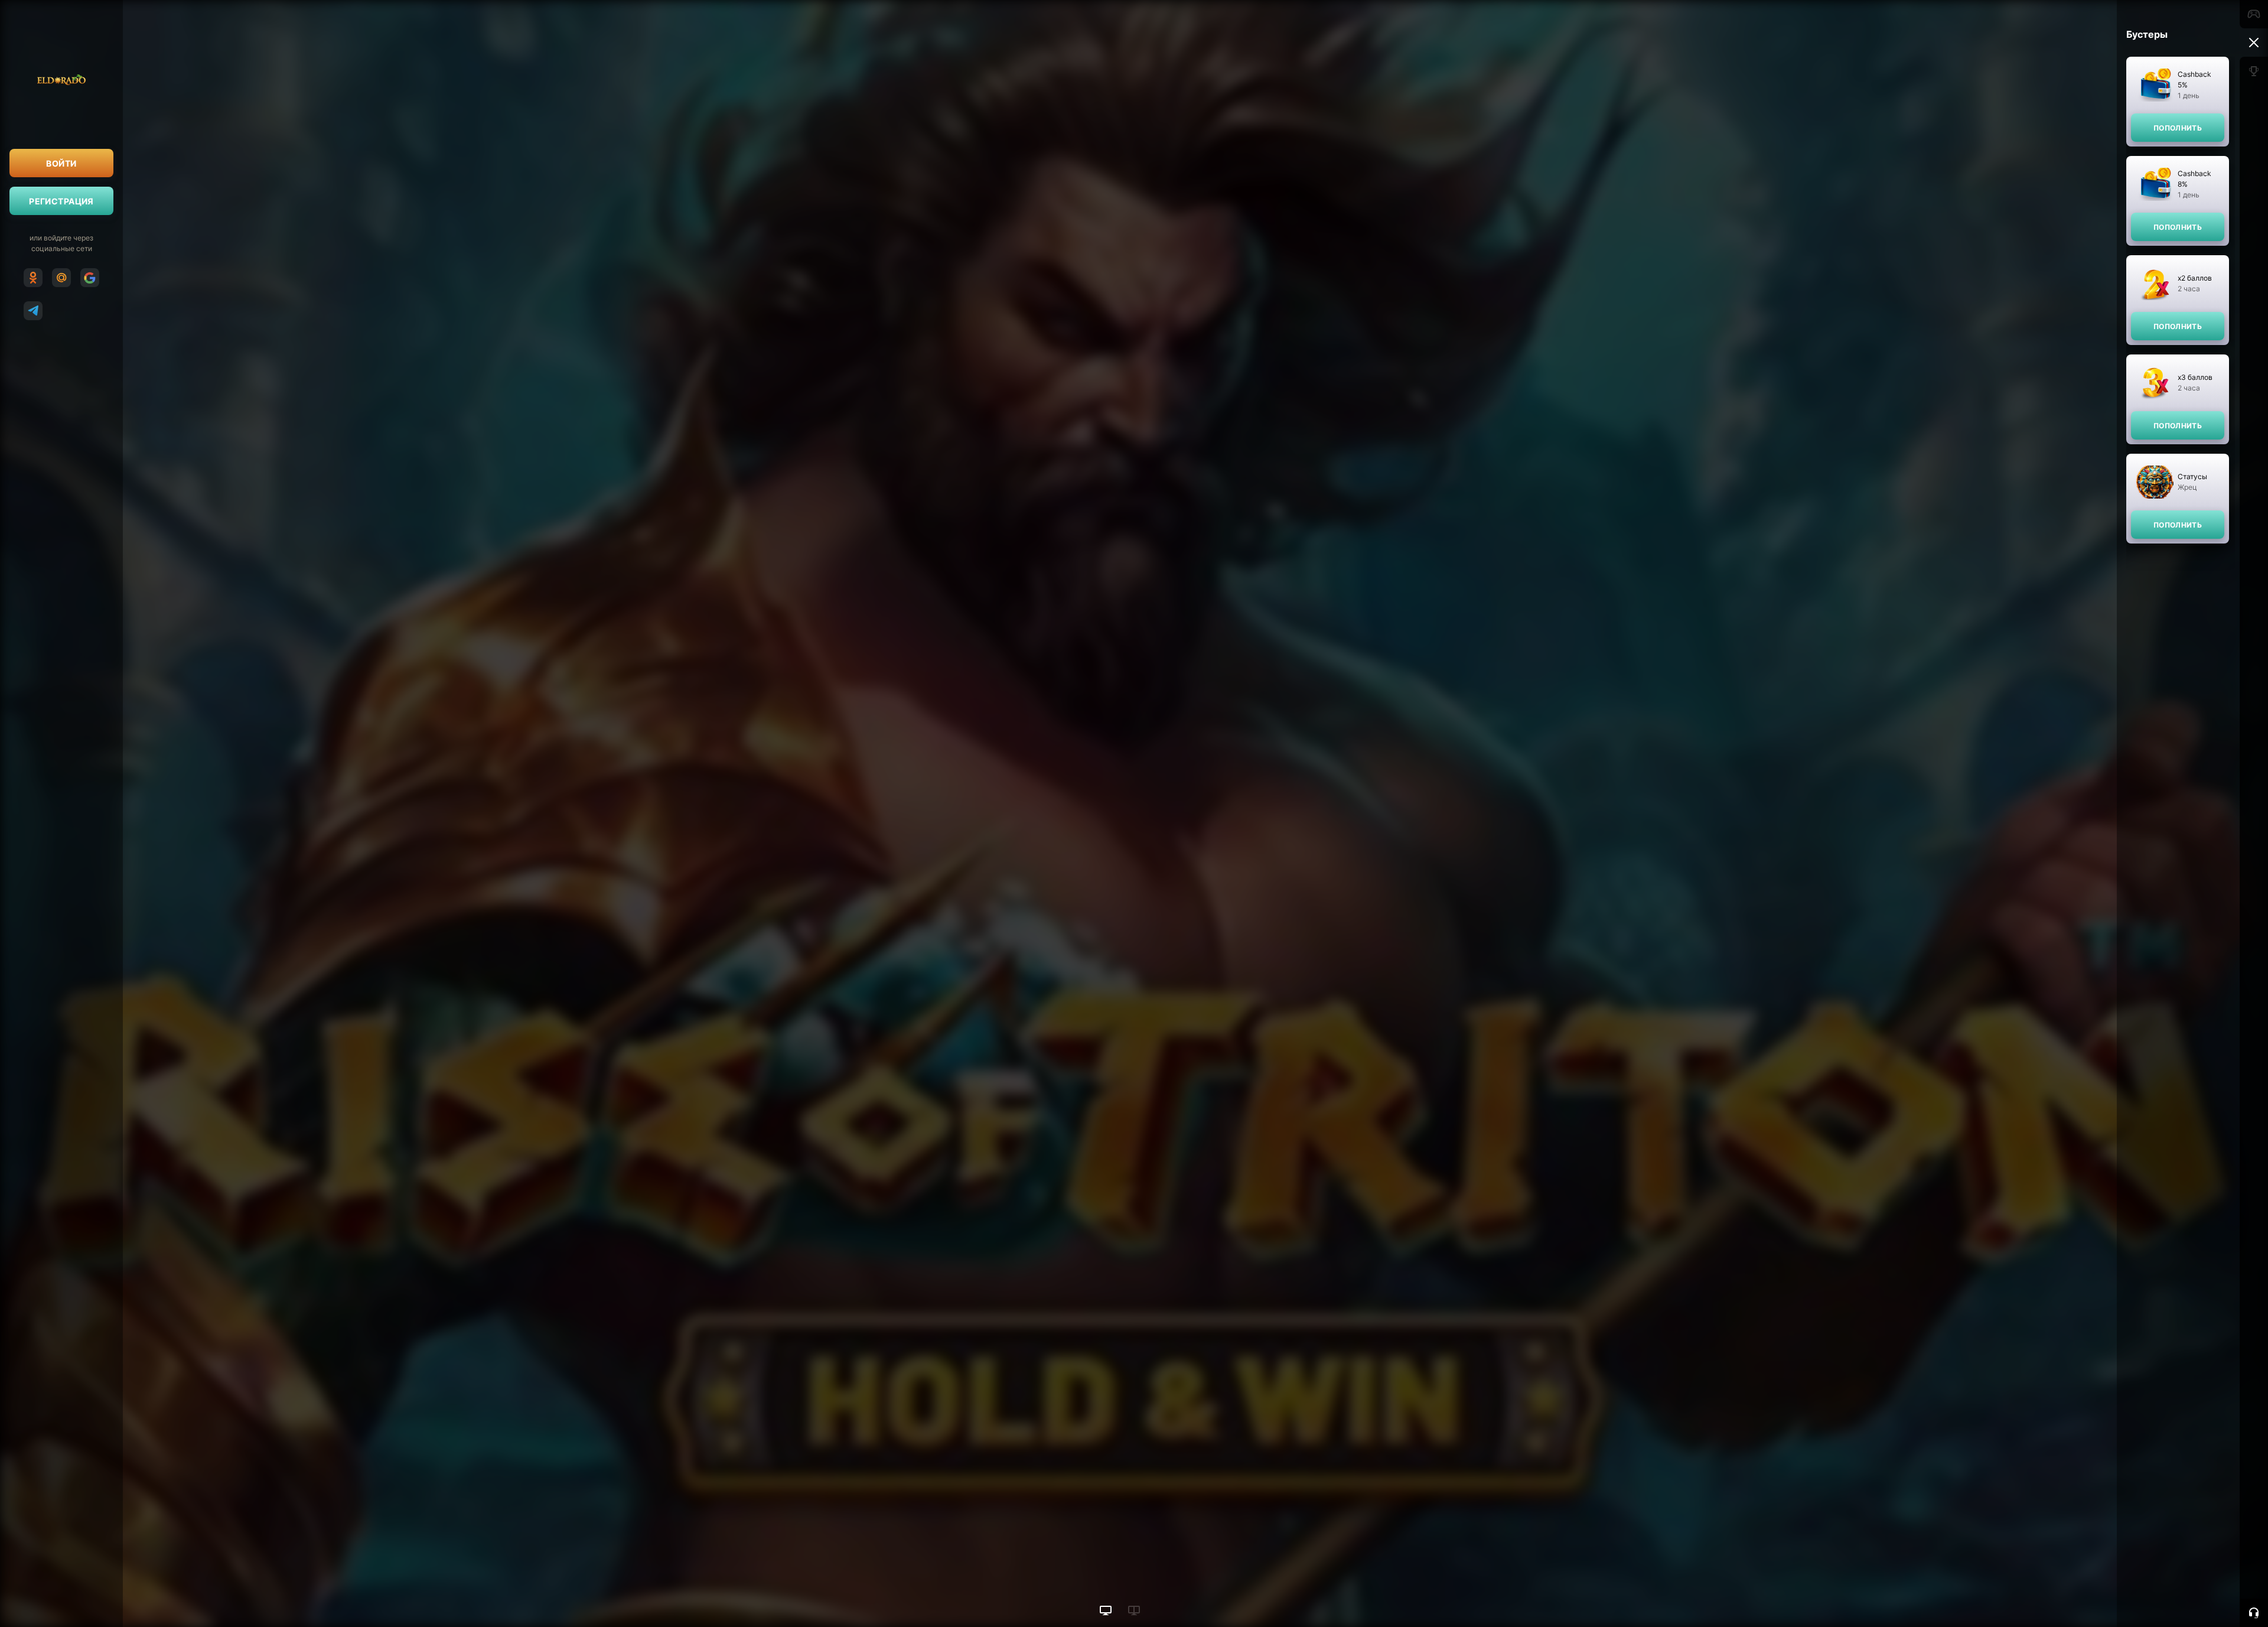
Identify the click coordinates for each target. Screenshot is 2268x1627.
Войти (61, 163)
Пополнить (2178, 128)
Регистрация (61, 201)
